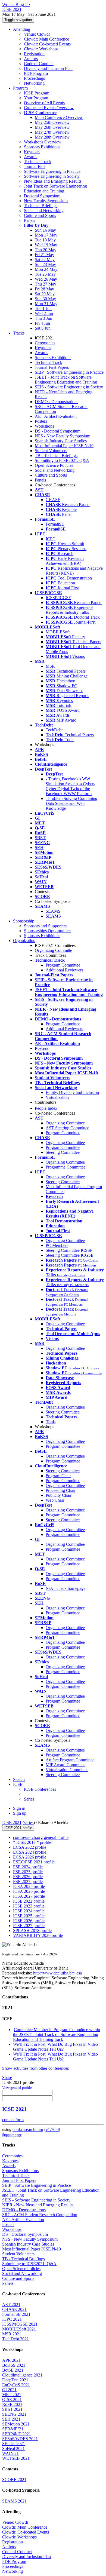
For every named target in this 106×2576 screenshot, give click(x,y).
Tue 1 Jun (43, 309)
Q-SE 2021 (12, 2399)
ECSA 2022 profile (30, 1847)
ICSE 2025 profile (29, 1916)
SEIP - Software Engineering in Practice (69, 372)
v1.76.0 (52, 2129)
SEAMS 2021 (14, 2501)
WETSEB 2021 (16, 2458)
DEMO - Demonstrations (57, 402)
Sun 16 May (45, 230)
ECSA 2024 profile (30, 1852)
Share (7, 2077)
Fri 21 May (44, 255)
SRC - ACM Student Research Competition (40, 2215)
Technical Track (38, 162)
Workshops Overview (43, 142)
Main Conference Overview (59, 117)
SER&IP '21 (13, 2429)
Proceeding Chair (61, 1490)
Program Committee (63, 965)
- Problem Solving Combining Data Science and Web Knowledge (71, 803)
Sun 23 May (45, 264)
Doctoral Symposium (42, 196)
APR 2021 (11, 2360)
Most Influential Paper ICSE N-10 (64, 446)
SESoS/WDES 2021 (20, 2439)
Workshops (44, 426)
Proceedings (34, 78)
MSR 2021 (12, 2334)
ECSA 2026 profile (30, 1857)
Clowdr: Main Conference (46, 39)
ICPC (51, 539)
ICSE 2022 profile (29, 1901)
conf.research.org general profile (41, 1837)
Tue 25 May (45, 274)
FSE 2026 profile (28, 1877)
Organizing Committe (53, 950)
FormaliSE (55, 524)
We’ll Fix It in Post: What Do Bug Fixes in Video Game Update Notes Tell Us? (55, 2047)
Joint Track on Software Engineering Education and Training (55, 188)
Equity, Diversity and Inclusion (72, 1092)
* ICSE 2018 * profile (32, 1842)
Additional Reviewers (64, 970)
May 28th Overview (52, 137)
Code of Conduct (39, 64)
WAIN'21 (10, 2453)
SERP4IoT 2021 (17, 2434)
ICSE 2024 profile (29, 1911)
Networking (34, 83)
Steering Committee (63, 1152)
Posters (41, 421)
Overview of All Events (44, 103)
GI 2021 (9, 2390)
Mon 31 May (46, 304)
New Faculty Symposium (46, 201)
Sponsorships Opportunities (48, 931)
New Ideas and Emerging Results (53, 181)
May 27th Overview (52, 132)
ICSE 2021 (12, 1822)
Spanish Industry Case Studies (61, 441)
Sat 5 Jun (43, 328)
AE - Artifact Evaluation (56, 416)
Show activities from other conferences (35, 2068)
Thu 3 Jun (43, 318)
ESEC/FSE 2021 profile (34, 1862)
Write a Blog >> (16, 4)
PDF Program (36, 73)
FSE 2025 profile (28, 1872)
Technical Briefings (41, 206)
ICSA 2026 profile (29, 1891)
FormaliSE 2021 (16, 2314)
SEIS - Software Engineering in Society (69, 387)
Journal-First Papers (52, 367)
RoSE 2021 (12, 2404)
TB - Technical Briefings (56, 456)
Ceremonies (45, 343)
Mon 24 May (46, 269)
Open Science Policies (54, 465)
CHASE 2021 (14, 2309)
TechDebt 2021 (15, 2339)
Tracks (19, 333)
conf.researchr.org (28, 2129)
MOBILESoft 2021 (19, 2329)
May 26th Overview (52, 127)
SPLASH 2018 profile (32, 1931)
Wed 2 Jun (44, 313)
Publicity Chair (59, 1495)
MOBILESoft (58, 632)
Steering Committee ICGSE (70, 1255)
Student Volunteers (51, 451)
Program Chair (58, 1476)
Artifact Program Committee (70, 1760)
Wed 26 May (46, 279)
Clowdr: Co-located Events (47, 44)
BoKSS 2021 (14, 2365)
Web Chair (55, 1500)
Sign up (20, 1813)
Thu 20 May (46, 250)
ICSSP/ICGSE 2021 (20, 2324)
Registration (34, 54)
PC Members (57, 1245)
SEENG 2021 (14, 2414)
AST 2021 (11, 2304)
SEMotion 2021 (16, 2424)
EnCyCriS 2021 (16, 2385)
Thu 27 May (46, 284)
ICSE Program (37, 93)
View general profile (17, 2088)
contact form (13, 2120)
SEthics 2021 (14, 2444)
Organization (24, 941)
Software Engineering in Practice (52, 171)
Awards (31, 157)
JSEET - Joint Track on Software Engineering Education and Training (66, 380)
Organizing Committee (65, 1123)
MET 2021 (12, 2395)
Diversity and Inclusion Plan (48, 68)
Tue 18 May (45, 240)
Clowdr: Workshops (41, 49)
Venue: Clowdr (37, 34)
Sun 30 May (45, 299)
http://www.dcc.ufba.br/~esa (57, 1973)
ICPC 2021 (12, 2319)
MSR (50, 666)
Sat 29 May (45, 294)
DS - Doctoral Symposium (58, 431)
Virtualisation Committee (67, 1770)
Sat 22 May (45, 260)
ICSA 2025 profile (29, 1886)
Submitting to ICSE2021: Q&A (62, 460)
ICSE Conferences (40, 1789)
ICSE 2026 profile (29, 1921)
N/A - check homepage (66, 1588)
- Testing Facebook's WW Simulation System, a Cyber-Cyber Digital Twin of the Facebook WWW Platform (70, 786)
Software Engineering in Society (52, 176)
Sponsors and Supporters (45, 926)
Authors (31, 59)
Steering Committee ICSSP (69, 1250)
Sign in (19, 1808)
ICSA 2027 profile (29, 1896)
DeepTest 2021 (15, 2380)
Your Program (36, 98)
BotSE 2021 (13, 2370)
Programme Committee (66, 1167)
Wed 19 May (46, 245)
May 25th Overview (52, 122)
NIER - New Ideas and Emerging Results (38, 2205)
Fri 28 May (44, 289)
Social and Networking (44, 211)
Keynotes (32, 152)
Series (29, 1799)
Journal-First (35, 166)
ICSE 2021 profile (18, 1828)
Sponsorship (24, 921)
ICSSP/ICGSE (58, 598)
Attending (22, 29)
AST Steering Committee (67, 1128)
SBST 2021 (12, 2409)
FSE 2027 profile (28, 1882)
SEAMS (53, 911)
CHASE (53, 500)
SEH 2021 (11, 2419)
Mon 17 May (46, 235)
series (29, 1822)
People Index (46, 1108)
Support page (12, 2135)
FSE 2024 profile (28, 1867)
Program (20, 88)
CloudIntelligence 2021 (22, 2375)
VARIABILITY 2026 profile (38, 1935)
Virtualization (57, 1097)
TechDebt (54, 730)
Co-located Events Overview (49, 108)
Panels (29, 220)
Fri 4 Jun (42, 323)
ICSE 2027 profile (29, 1926)
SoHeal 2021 (13, 2448)
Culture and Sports (40, 215)
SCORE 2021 (14, 2480)
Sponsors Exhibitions (42, 147)
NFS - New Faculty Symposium (63, 436)
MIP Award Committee (66, 1765)
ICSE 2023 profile (29, 1906)
